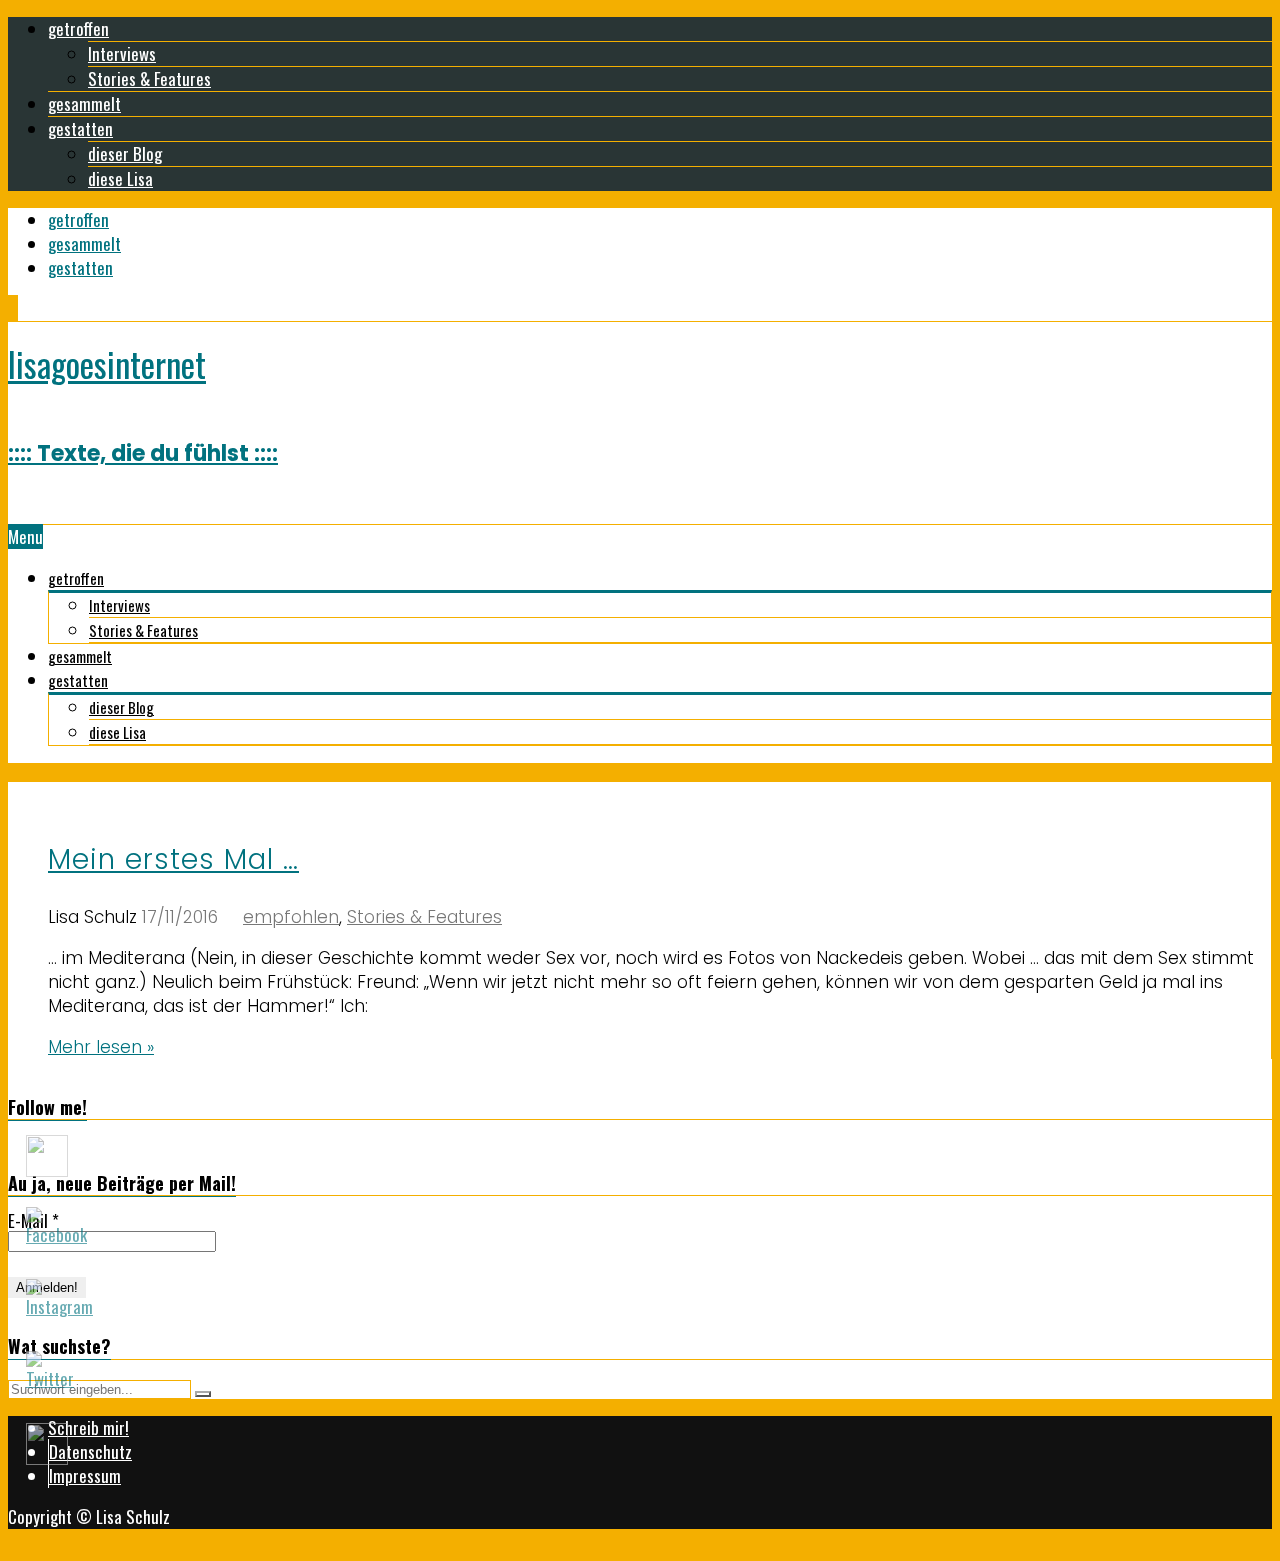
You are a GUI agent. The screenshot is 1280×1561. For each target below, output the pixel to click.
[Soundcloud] (13, 308)
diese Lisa (120, 178)
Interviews (122, 53)
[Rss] (17, 308)
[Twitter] (15, 308)
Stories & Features (149, 78)
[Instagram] (11, 308)
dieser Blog (125, 153)
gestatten (80, 128)
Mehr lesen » (101, 1047)
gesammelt (84, 103)
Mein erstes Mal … (173, 859)
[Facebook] (9, 308)
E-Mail (33, 1221)
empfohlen (291, 917)
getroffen (78, 28)
